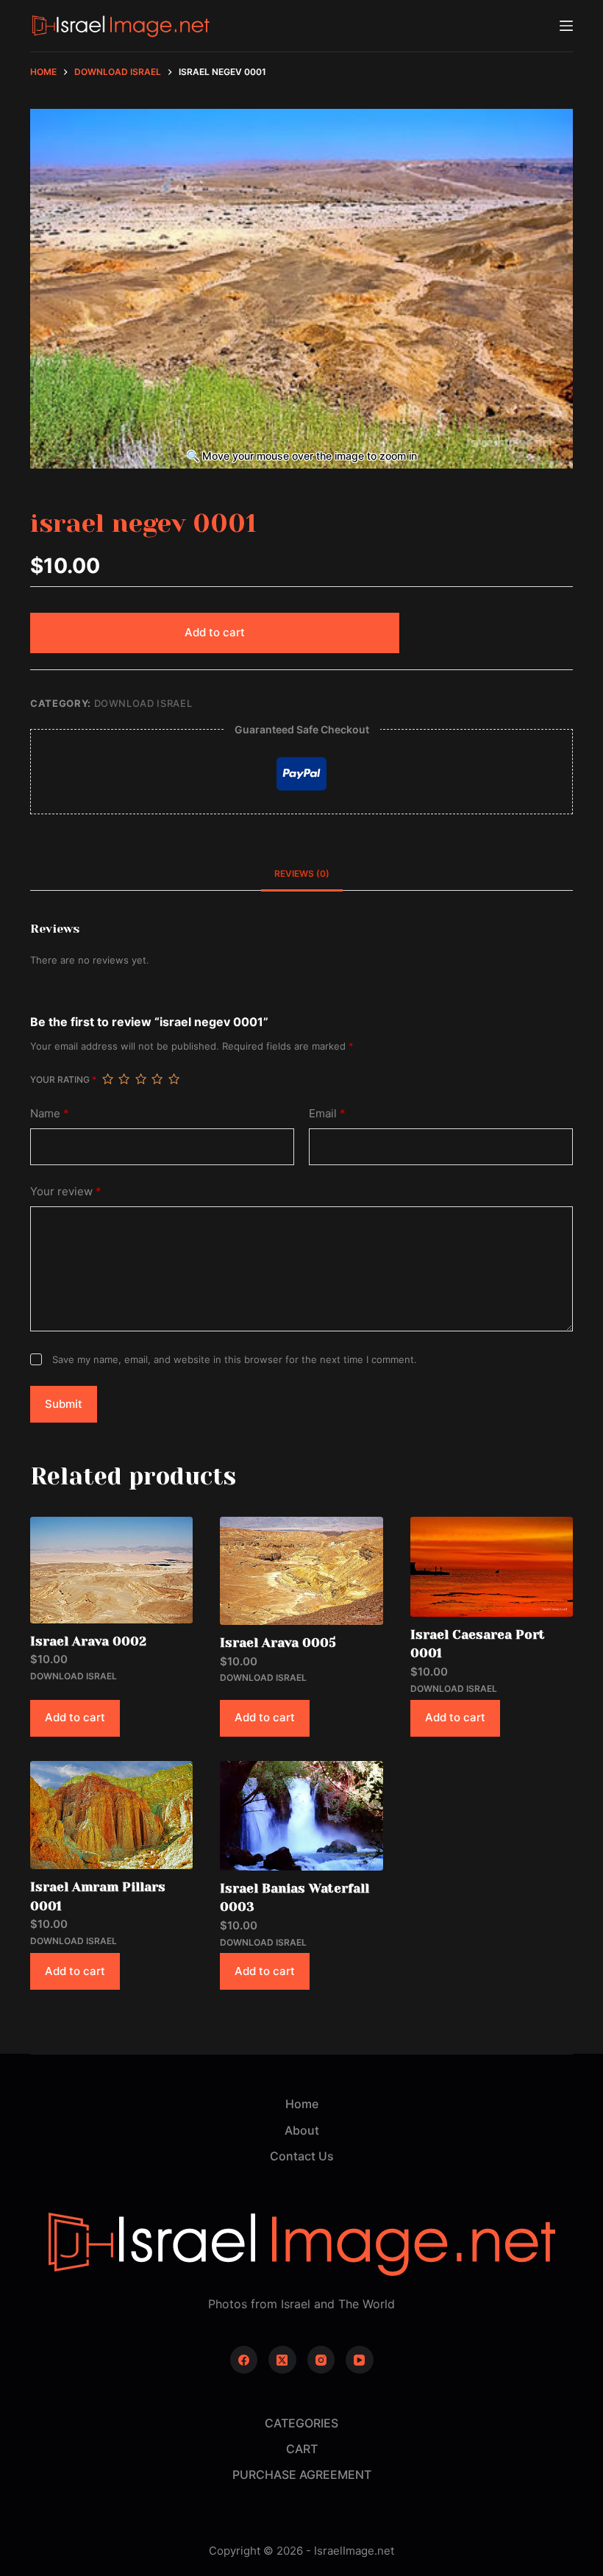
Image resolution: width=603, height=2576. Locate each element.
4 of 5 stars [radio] (157, 1079)
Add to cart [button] (75, 1717)
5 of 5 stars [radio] (174, 1079)
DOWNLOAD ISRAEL (143, 703)
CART (302, 2449)
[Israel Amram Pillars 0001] (111, 1815)
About (302, 2130)
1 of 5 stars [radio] (107, 1079)
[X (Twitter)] (282, 2360)
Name (50, 1113)
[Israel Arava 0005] (301, 1571)
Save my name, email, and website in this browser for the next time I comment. (235, 1359)
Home (302, 2104)
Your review (66, 1191)
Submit (64, 1404)
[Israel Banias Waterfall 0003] (301, 1816)
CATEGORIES (301, 2423)
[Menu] (566, 26)
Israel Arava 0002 (88, 1641)
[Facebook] (244, 2360)
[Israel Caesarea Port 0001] (492, 1567)
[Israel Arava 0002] (111, 1570)
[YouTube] (360, 2360)
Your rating (63, 1079)
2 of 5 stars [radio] (124, 1079)
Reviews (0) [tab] (302, 874)
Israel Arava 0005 (278, 1643)
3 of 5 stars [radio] (140, 1079)
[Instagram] (321, 2360)
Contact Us (302, 2156)
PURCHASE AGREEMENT (302, 2474)
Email (327, 1113)
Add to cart (215, 632)
